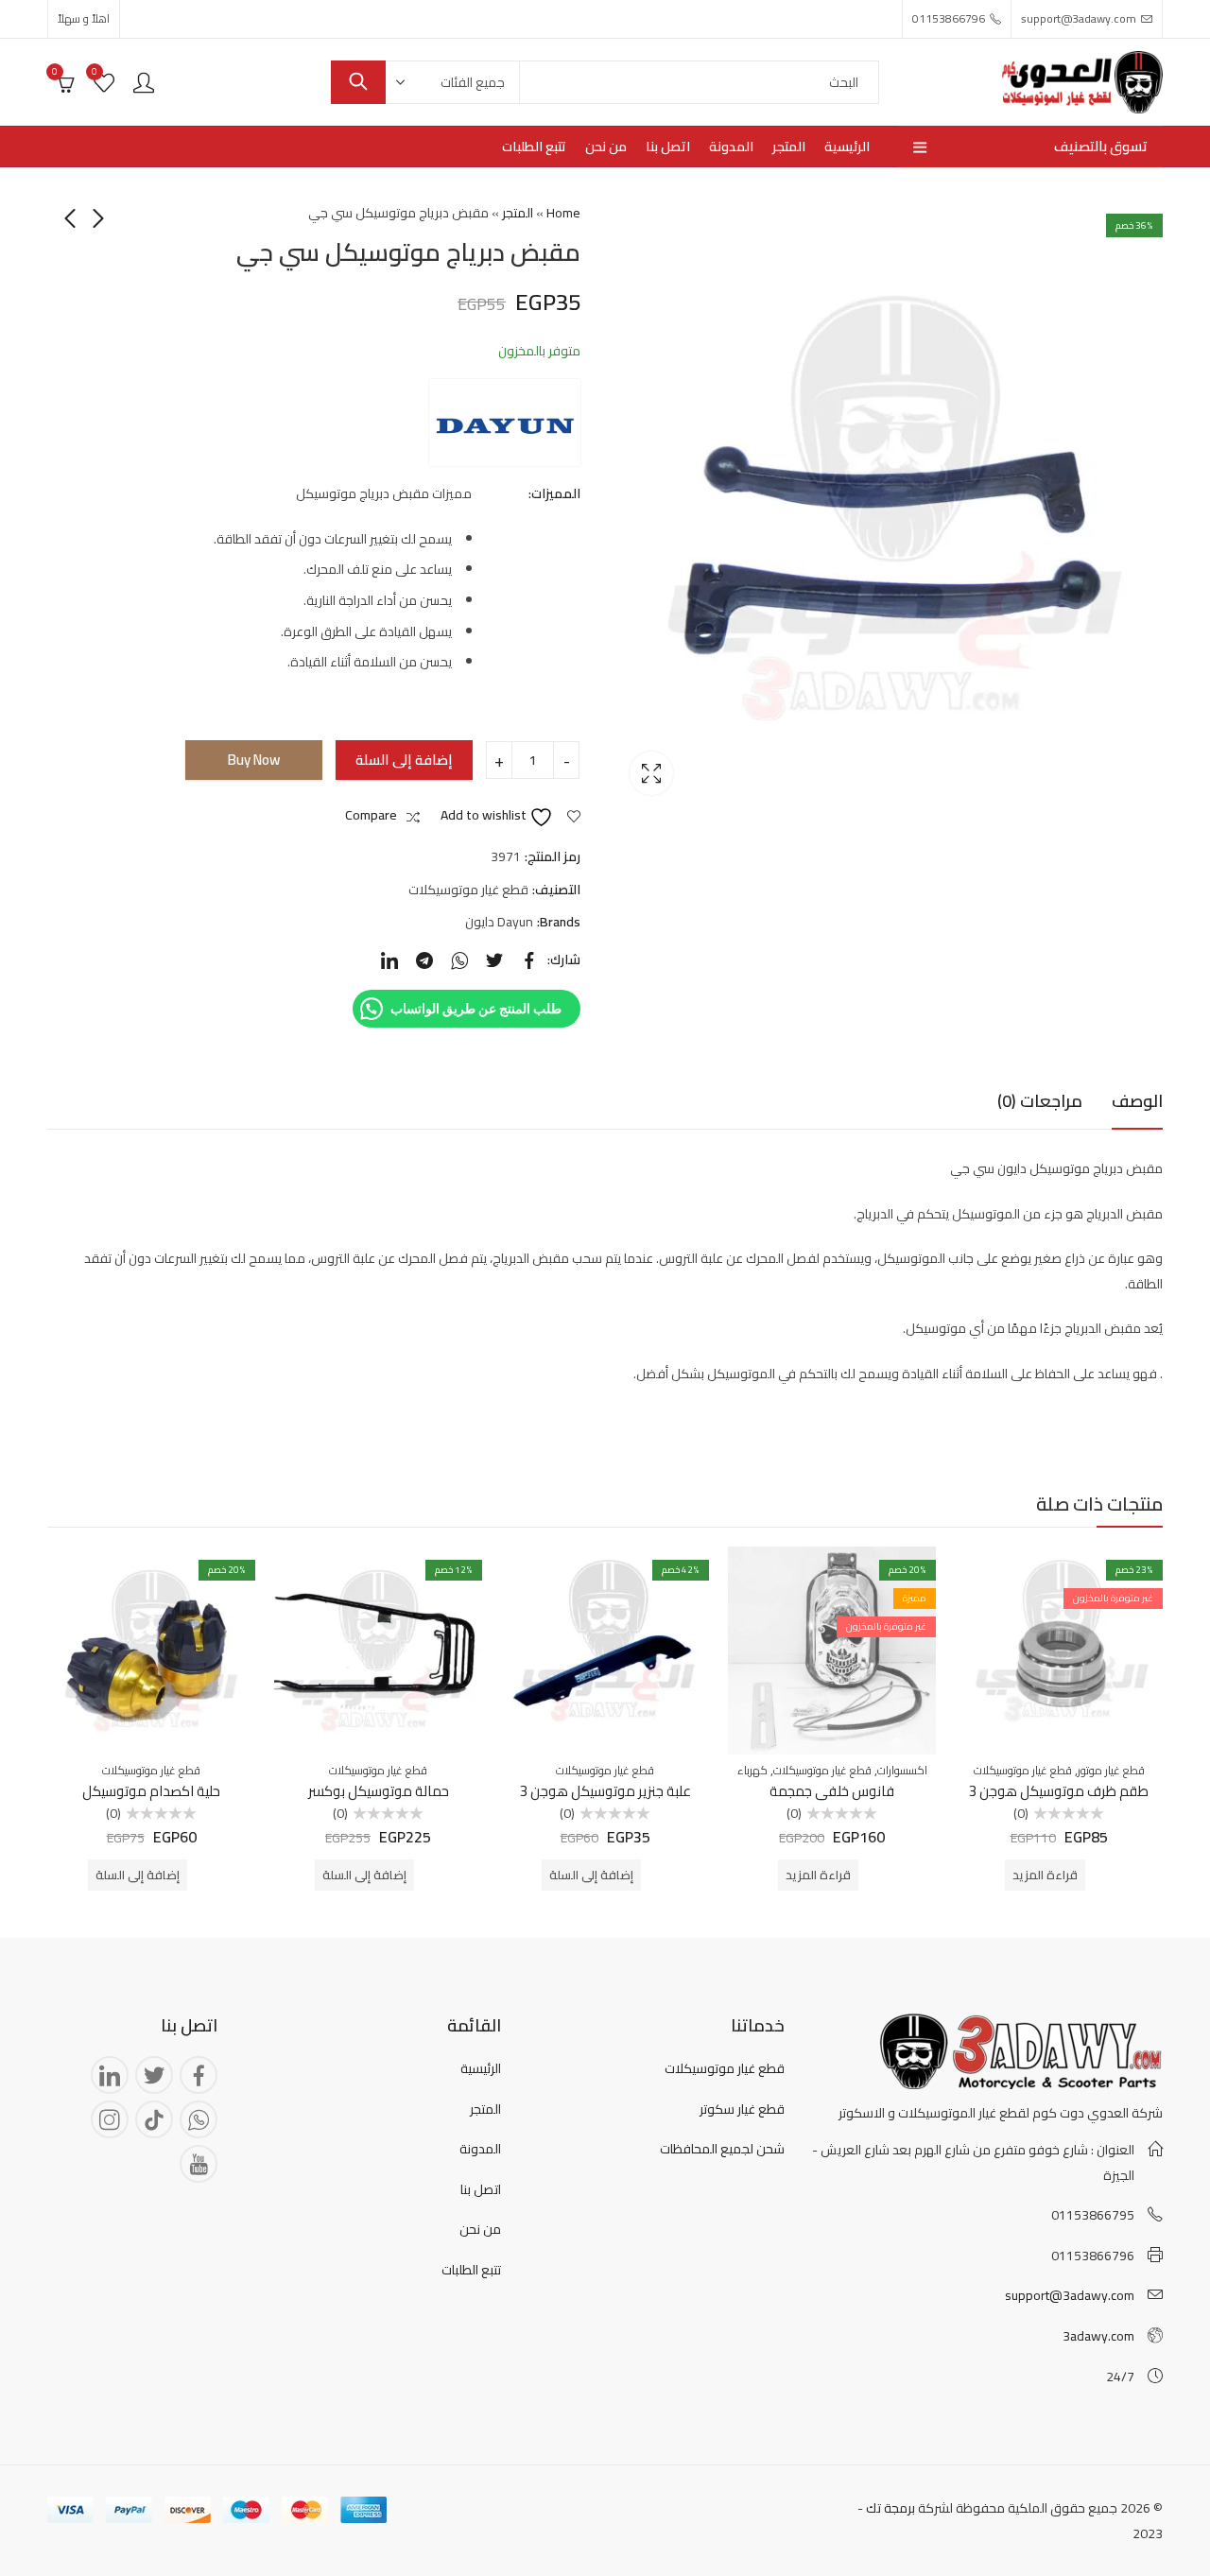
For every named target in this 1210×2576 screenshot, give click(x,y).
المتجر (518, 213)
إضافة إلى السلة (404, 760)
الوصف (1137, 1101)
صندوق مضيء (651, 773)
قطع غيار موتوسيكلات (468, 890)
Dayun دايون (499, 922)
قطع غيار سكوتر (742, 2109)
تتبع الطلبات (471, 2270)
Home (563, 213)
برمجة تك (890, 2508)
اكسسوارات (902, 1770)
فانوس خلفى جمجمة (832, 1791)
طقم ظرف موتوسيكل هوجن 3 (1059, 1791)
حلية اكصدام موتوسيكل (151, 1791)
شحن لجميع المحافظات (722, 2149)
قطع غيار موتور (1111, 1770)
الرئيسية (481, 2068)
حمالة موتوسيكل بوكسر (379, 1791)
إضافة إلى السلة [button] (591, 1875)
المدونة (480, 2149)
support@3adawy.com (1070, 2295)
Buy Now (254, 760)
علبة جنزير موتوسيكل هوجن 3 (605, 1791)
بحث (358, 82)
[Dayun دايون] (505, 423)
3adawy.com (1098, 2336)
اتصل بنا (481, 2189)
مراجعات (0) (1040, 1101)
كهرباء (752, 1770)
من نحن (480, 2229)
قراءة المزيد (1045, 1875)
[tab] (1137, 1102)
